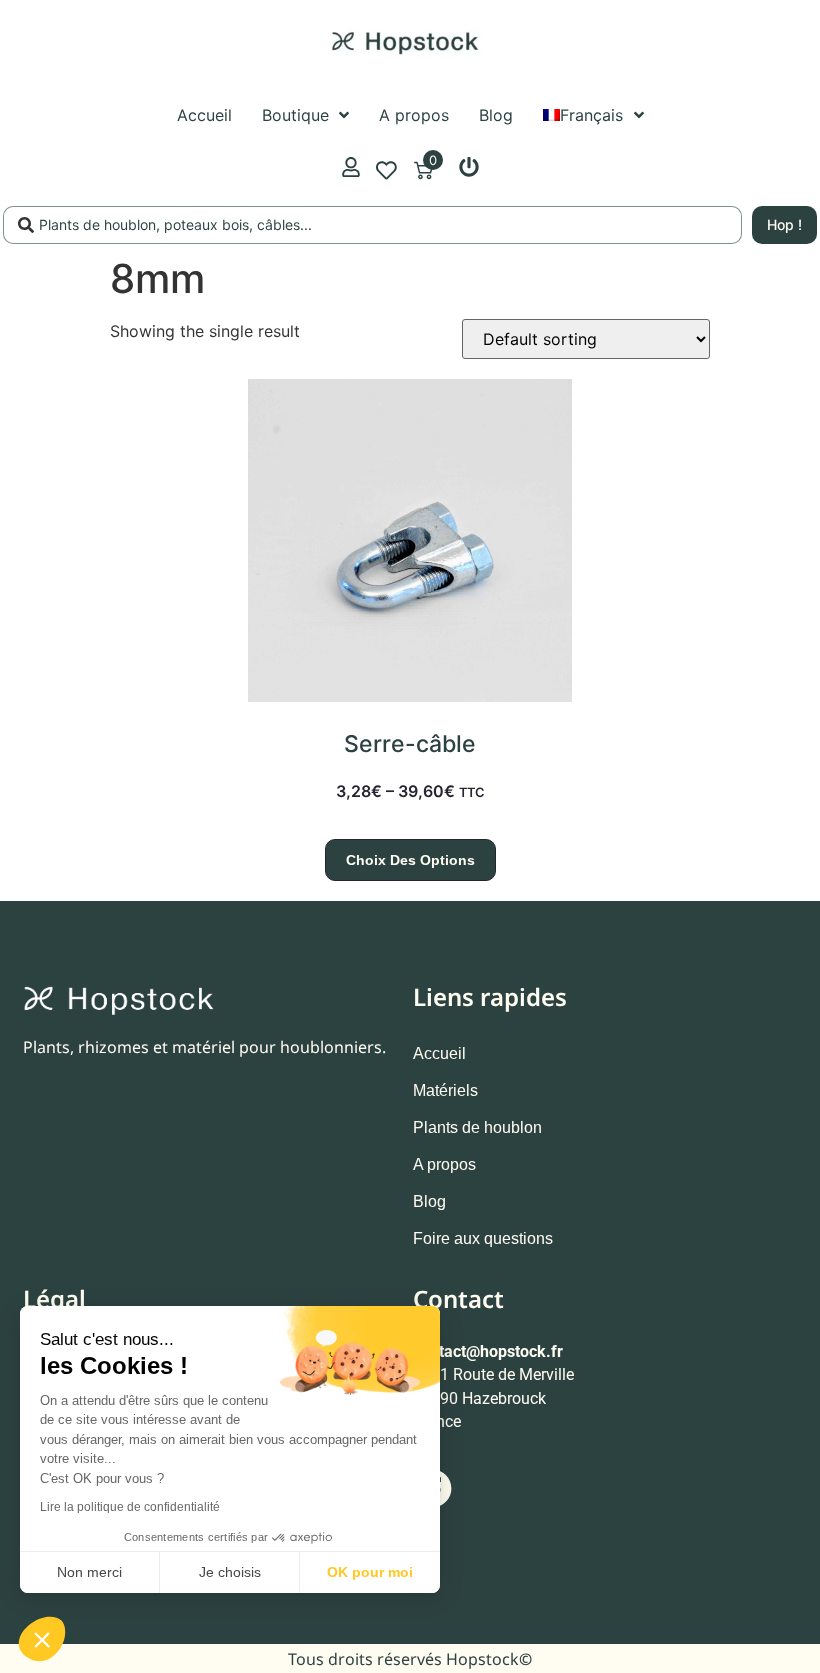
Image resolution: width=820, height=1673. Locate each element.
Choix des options (410, 860)
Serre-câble (410, 744)
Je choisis (230, 1572)
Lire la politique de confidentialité (130, 1507)
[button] (42, 1639)
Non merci (89, 1572)
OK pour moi (370, 1572)
